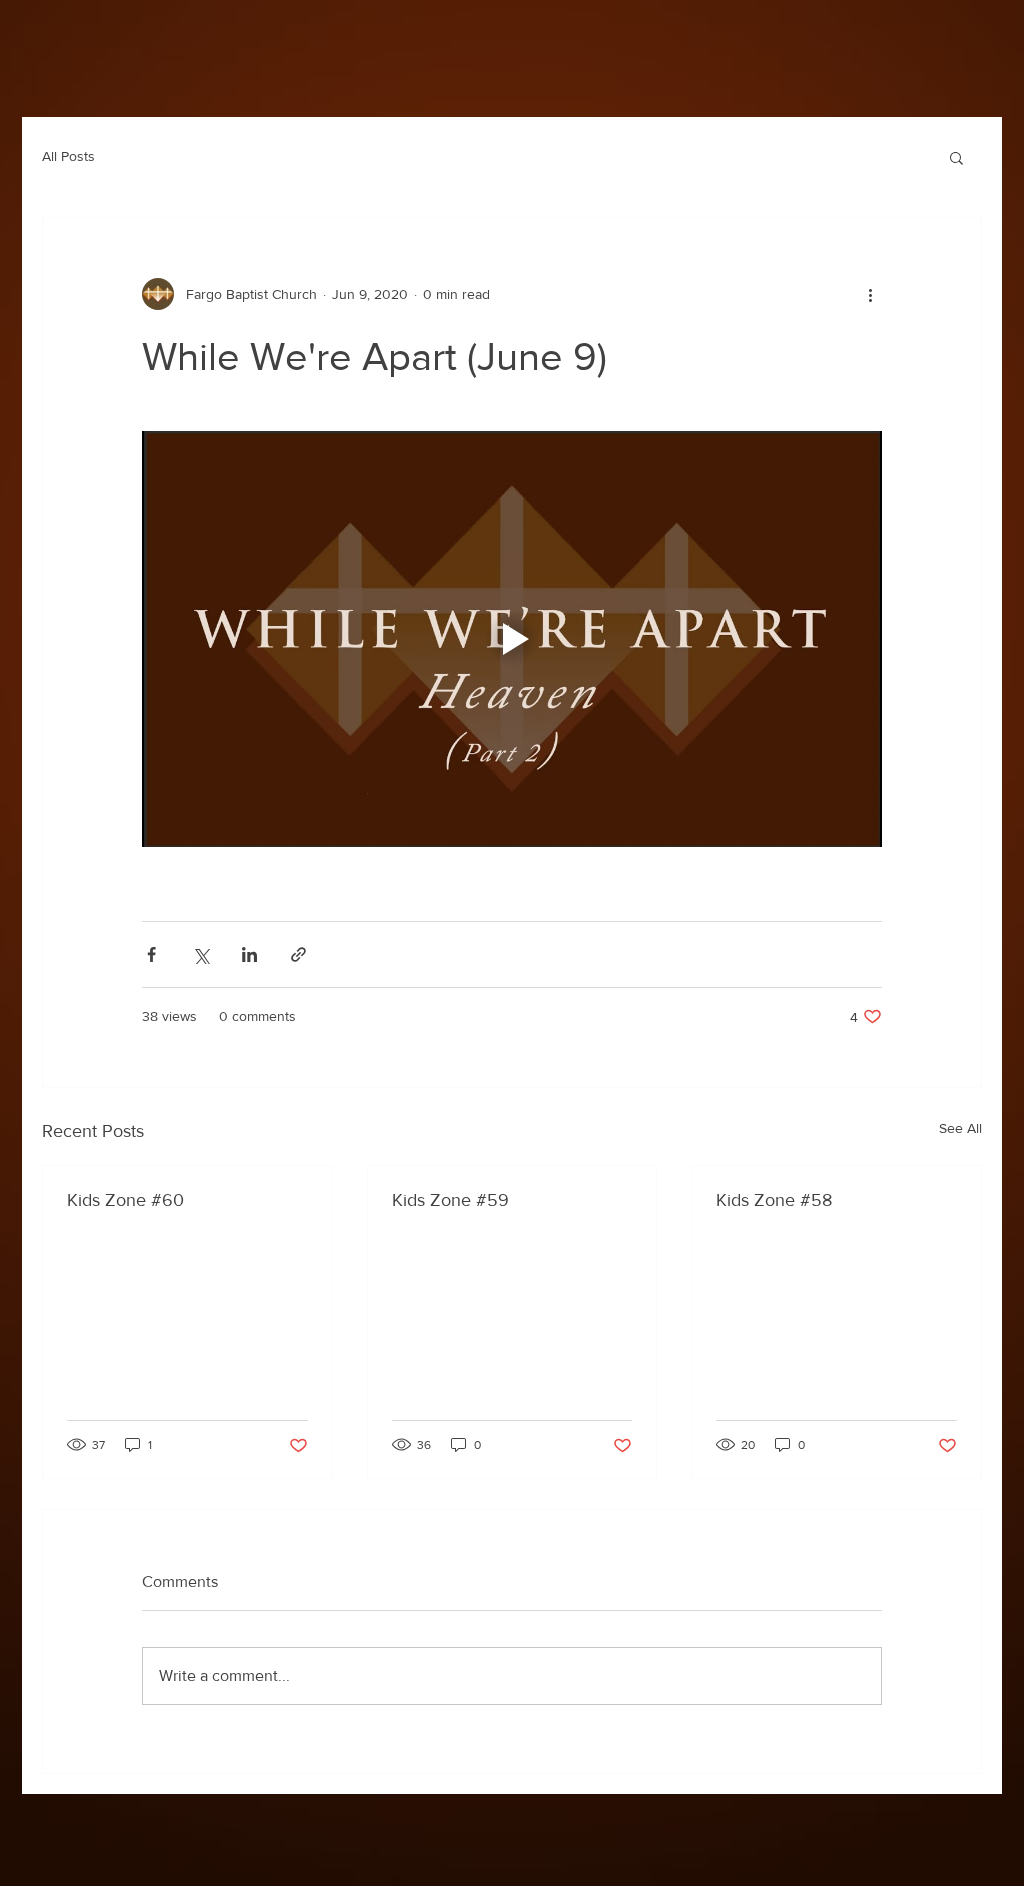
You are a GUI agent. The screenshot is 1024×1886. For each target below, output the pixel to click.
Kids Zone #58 (774, 1200)
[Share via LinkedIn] (249, 954)
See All (960, 1128)
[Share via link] (298, 954)
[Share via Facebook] (151, 954)
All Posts (68, 156)
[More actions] (870, 294)
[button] (956, 157)
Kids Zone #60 (125, 1200)
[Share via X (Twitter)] (200, 954)
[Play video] (512, 639)
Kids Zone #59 (450, 1200)
